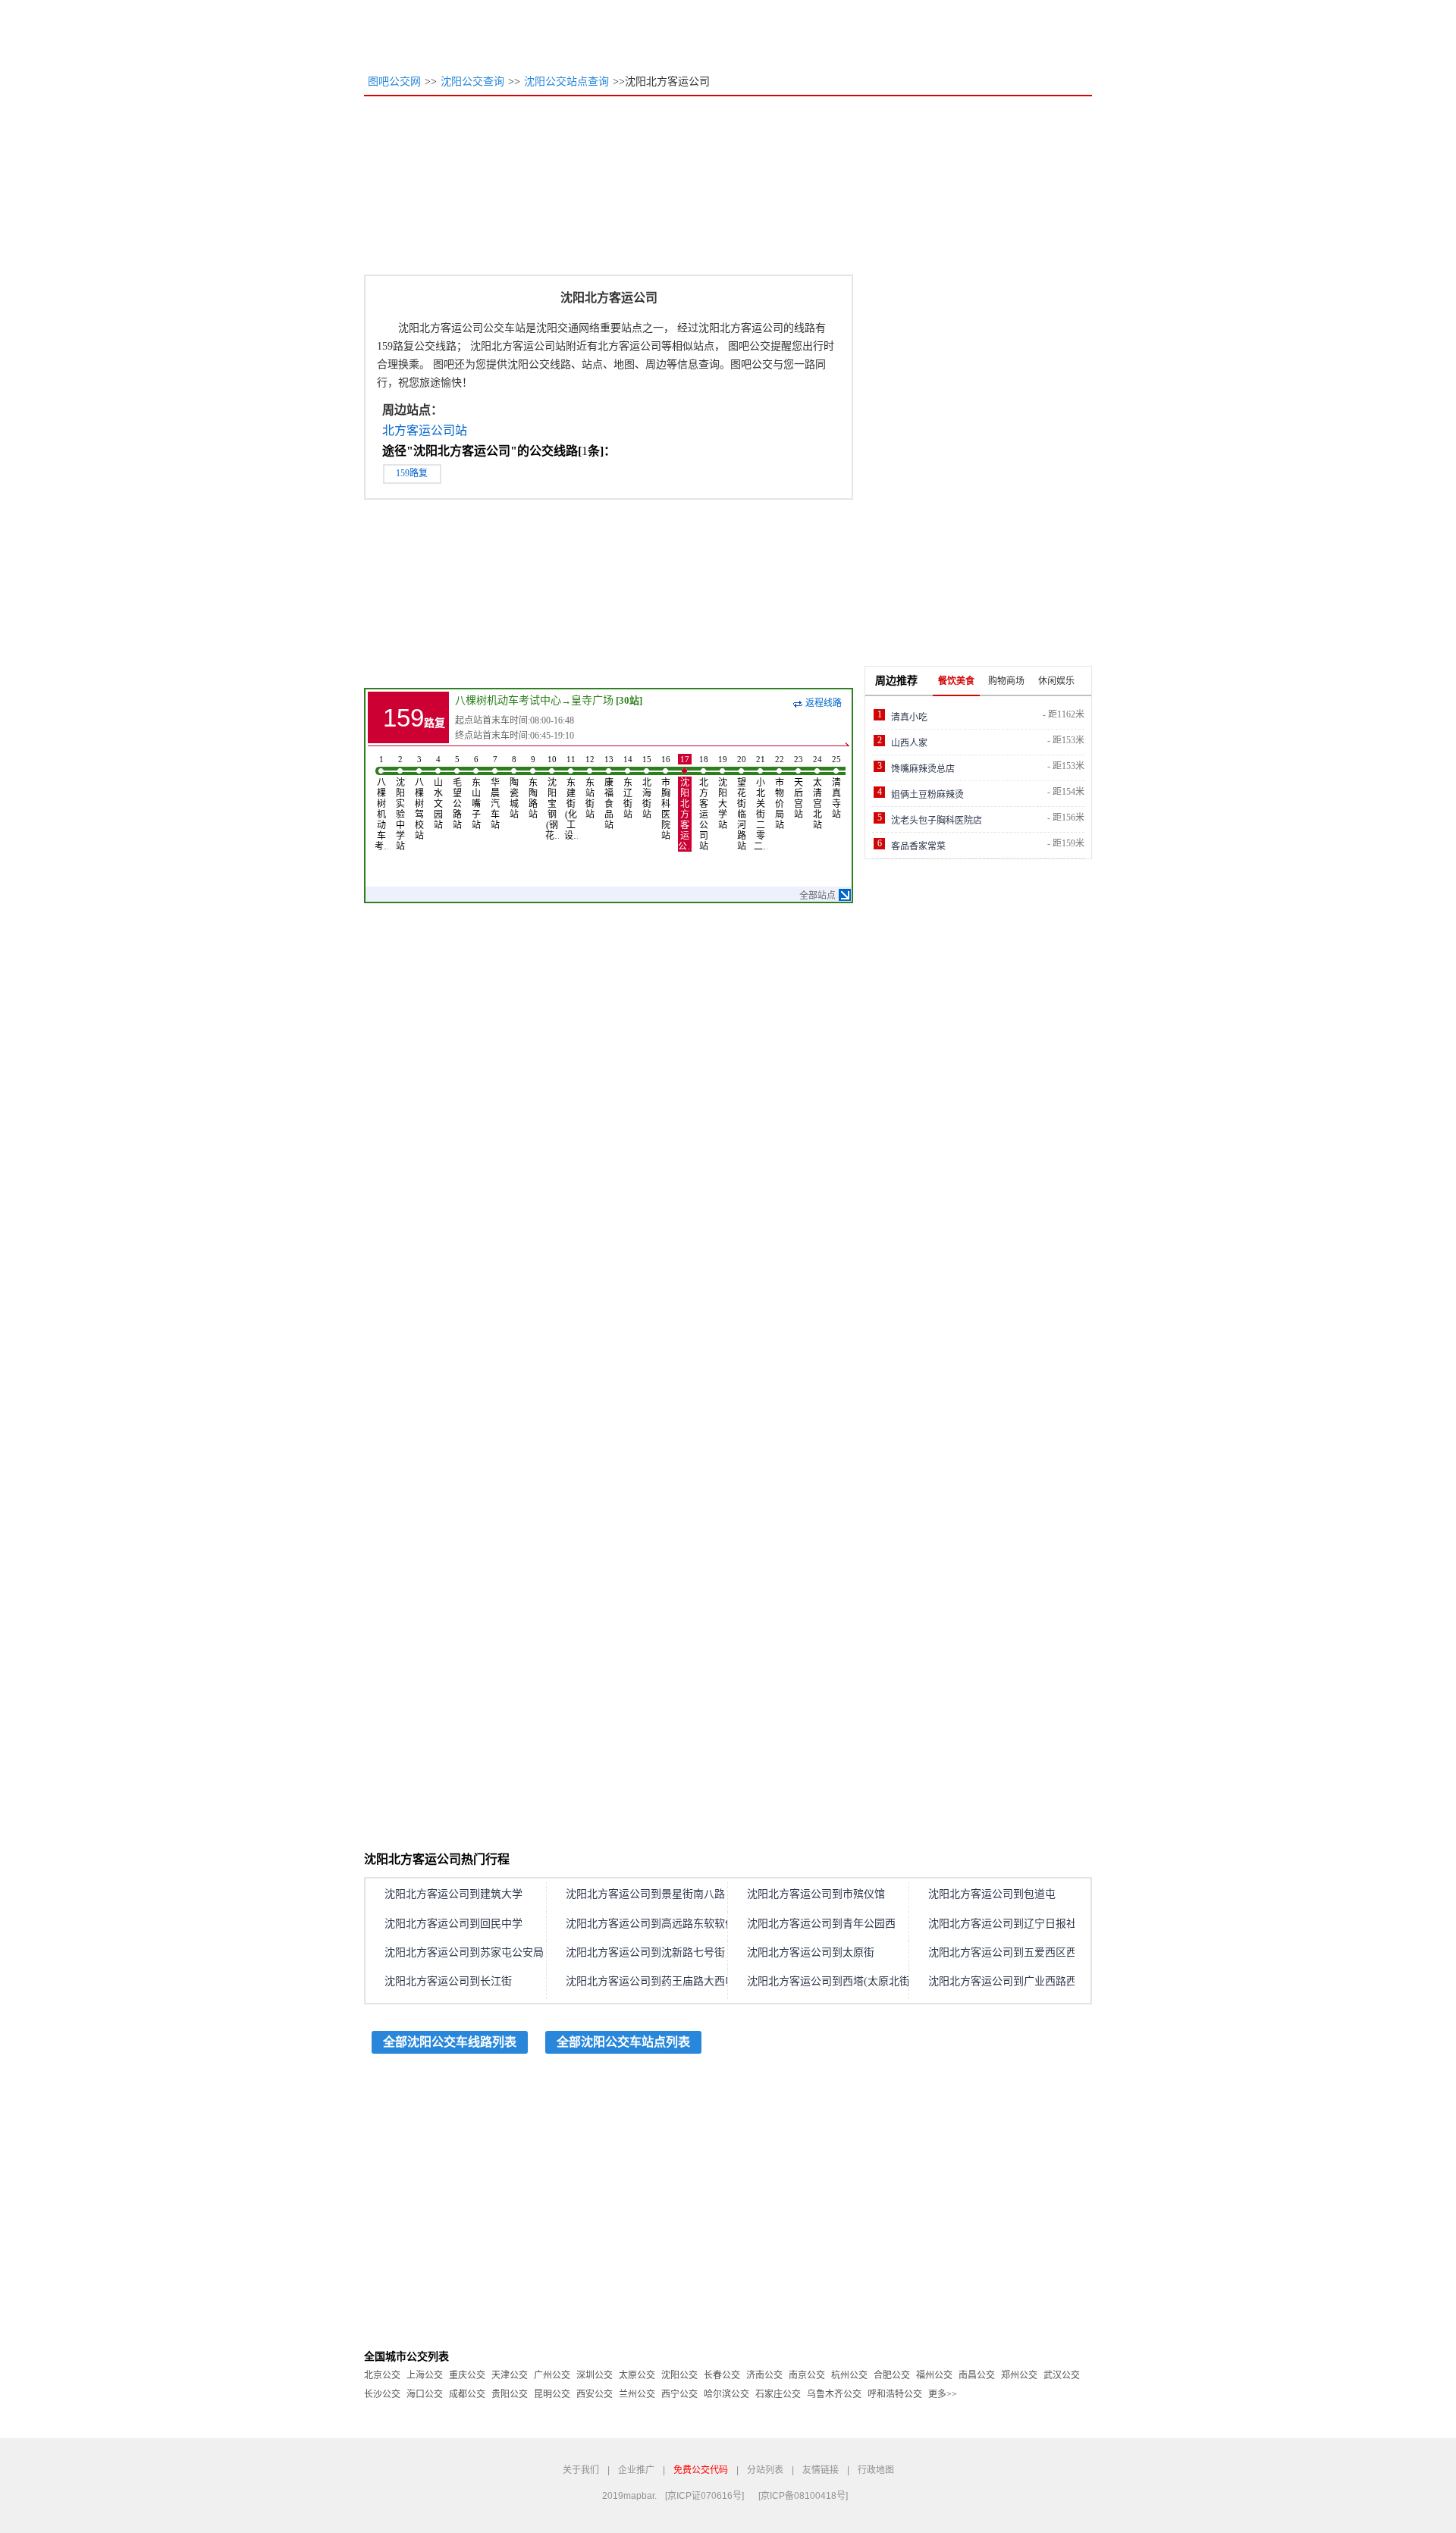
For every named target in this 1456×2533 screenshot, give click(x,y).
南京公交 (807, 2375)
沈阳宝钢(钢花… (552, 798)
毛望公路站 (457, 793)
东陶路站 (533, 787)
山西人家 (909, 743)
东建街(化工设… (571, 798)
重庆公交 (467, 2375)
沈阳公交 (679, 2375)
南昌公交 (977, 2375)
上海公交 (425, 2375)
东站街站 (590, 787)
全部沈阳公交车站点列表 (623, 2042)
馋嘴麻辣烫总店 (923, 769)
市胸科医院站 (666, 798)
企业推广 (636, 2470)
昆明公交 (552, 2394)
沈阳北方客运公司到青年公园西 (821, 1924)
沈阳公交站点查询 (566, 82)
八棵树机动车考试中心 (508, 700)
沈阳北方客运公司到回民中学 (453, 1924)
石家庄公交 (778, 2394)
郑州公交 (1019, 2375)
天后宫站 (799, 787)
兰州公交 (637, 2394)
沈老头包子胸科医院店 (937, 821)
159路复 (412, 473)
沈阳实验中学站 (400, 803)
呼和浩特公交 (895, 2394)
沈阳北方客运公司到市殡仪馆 (816, 1894)
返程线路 (824, 703)
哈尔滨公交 (726, 2394)
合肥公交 (892, 2375)
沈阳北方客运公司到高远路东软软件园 (656, 1924)
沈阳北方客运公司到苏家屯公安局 (464, 1952)
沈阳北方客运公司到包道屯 (992, 1894)
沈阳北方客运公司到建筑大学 (453, 1894)
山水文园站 (438, 793)
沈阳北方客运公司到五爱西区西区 (1008, 1952)
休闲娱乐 (1056, 681)
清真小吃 (909, 717)
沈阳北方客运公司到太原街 (811, 1952)
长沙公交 (382, 2394)
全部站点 (817, 896)
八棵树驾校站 (419, 798)
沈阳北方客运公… (685, 803)
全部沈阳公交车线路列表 (450, 2042)
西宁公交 (679, 2394)
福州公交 (934, 2375)
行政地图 (876, 2470)
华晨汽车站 (495, 793)
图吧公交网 (394, 82)
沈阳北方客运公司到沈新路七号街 (645, 1952)
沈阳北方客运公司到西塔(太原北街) (830, 1981)
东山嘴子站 (476, 793)
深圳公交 (595, 2375)
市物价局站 (780, 793)
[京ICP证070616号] (704, 2496)
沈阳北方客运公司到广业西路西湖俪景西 (1024, 1981)
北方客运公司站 (425, 430)
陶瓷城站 (514, 787)
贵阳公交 (510, 2394)
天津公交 (510, 2375)
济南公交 (764, 2375)
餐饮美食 (956, 681)
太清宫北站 (817, 793)
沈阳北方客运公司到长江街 (448, 1981)
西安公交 (595, 2394)
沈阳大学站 (723, 793)
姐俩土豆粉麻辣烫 (927, 795)
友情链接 (821, 2470)
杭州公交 (849, 2375)
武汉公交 (1062, 2375)
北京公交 (382, 2375)
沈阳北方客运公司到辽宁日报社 (1003, 1924)
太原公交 (637, 2375)
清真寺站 (836, 787)
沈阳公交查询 (472, 82)
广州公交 (552, 2375)
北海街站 (647, 787)
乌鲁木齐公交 (834, 2394)
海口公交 (425, 2394)
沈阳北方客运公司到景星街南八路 (645, 1894)
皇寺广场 (592, 700)
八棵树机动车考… (381, 803)
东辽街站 (628, 787)
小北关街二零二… (761, 803)
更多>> (943, 2394)
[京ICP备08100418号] (803, 2496)
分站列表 (765, 2470)
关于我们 (581, 2470)
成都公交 (467, 2394)
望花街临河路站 (742, 803)
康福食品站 (609, 793)
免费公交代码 (701, 2470)
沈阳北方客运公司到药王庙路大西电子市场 (667, 1981)
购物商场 (1006, 681)
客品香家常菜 (918, 846)
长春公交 (722, 2375)
